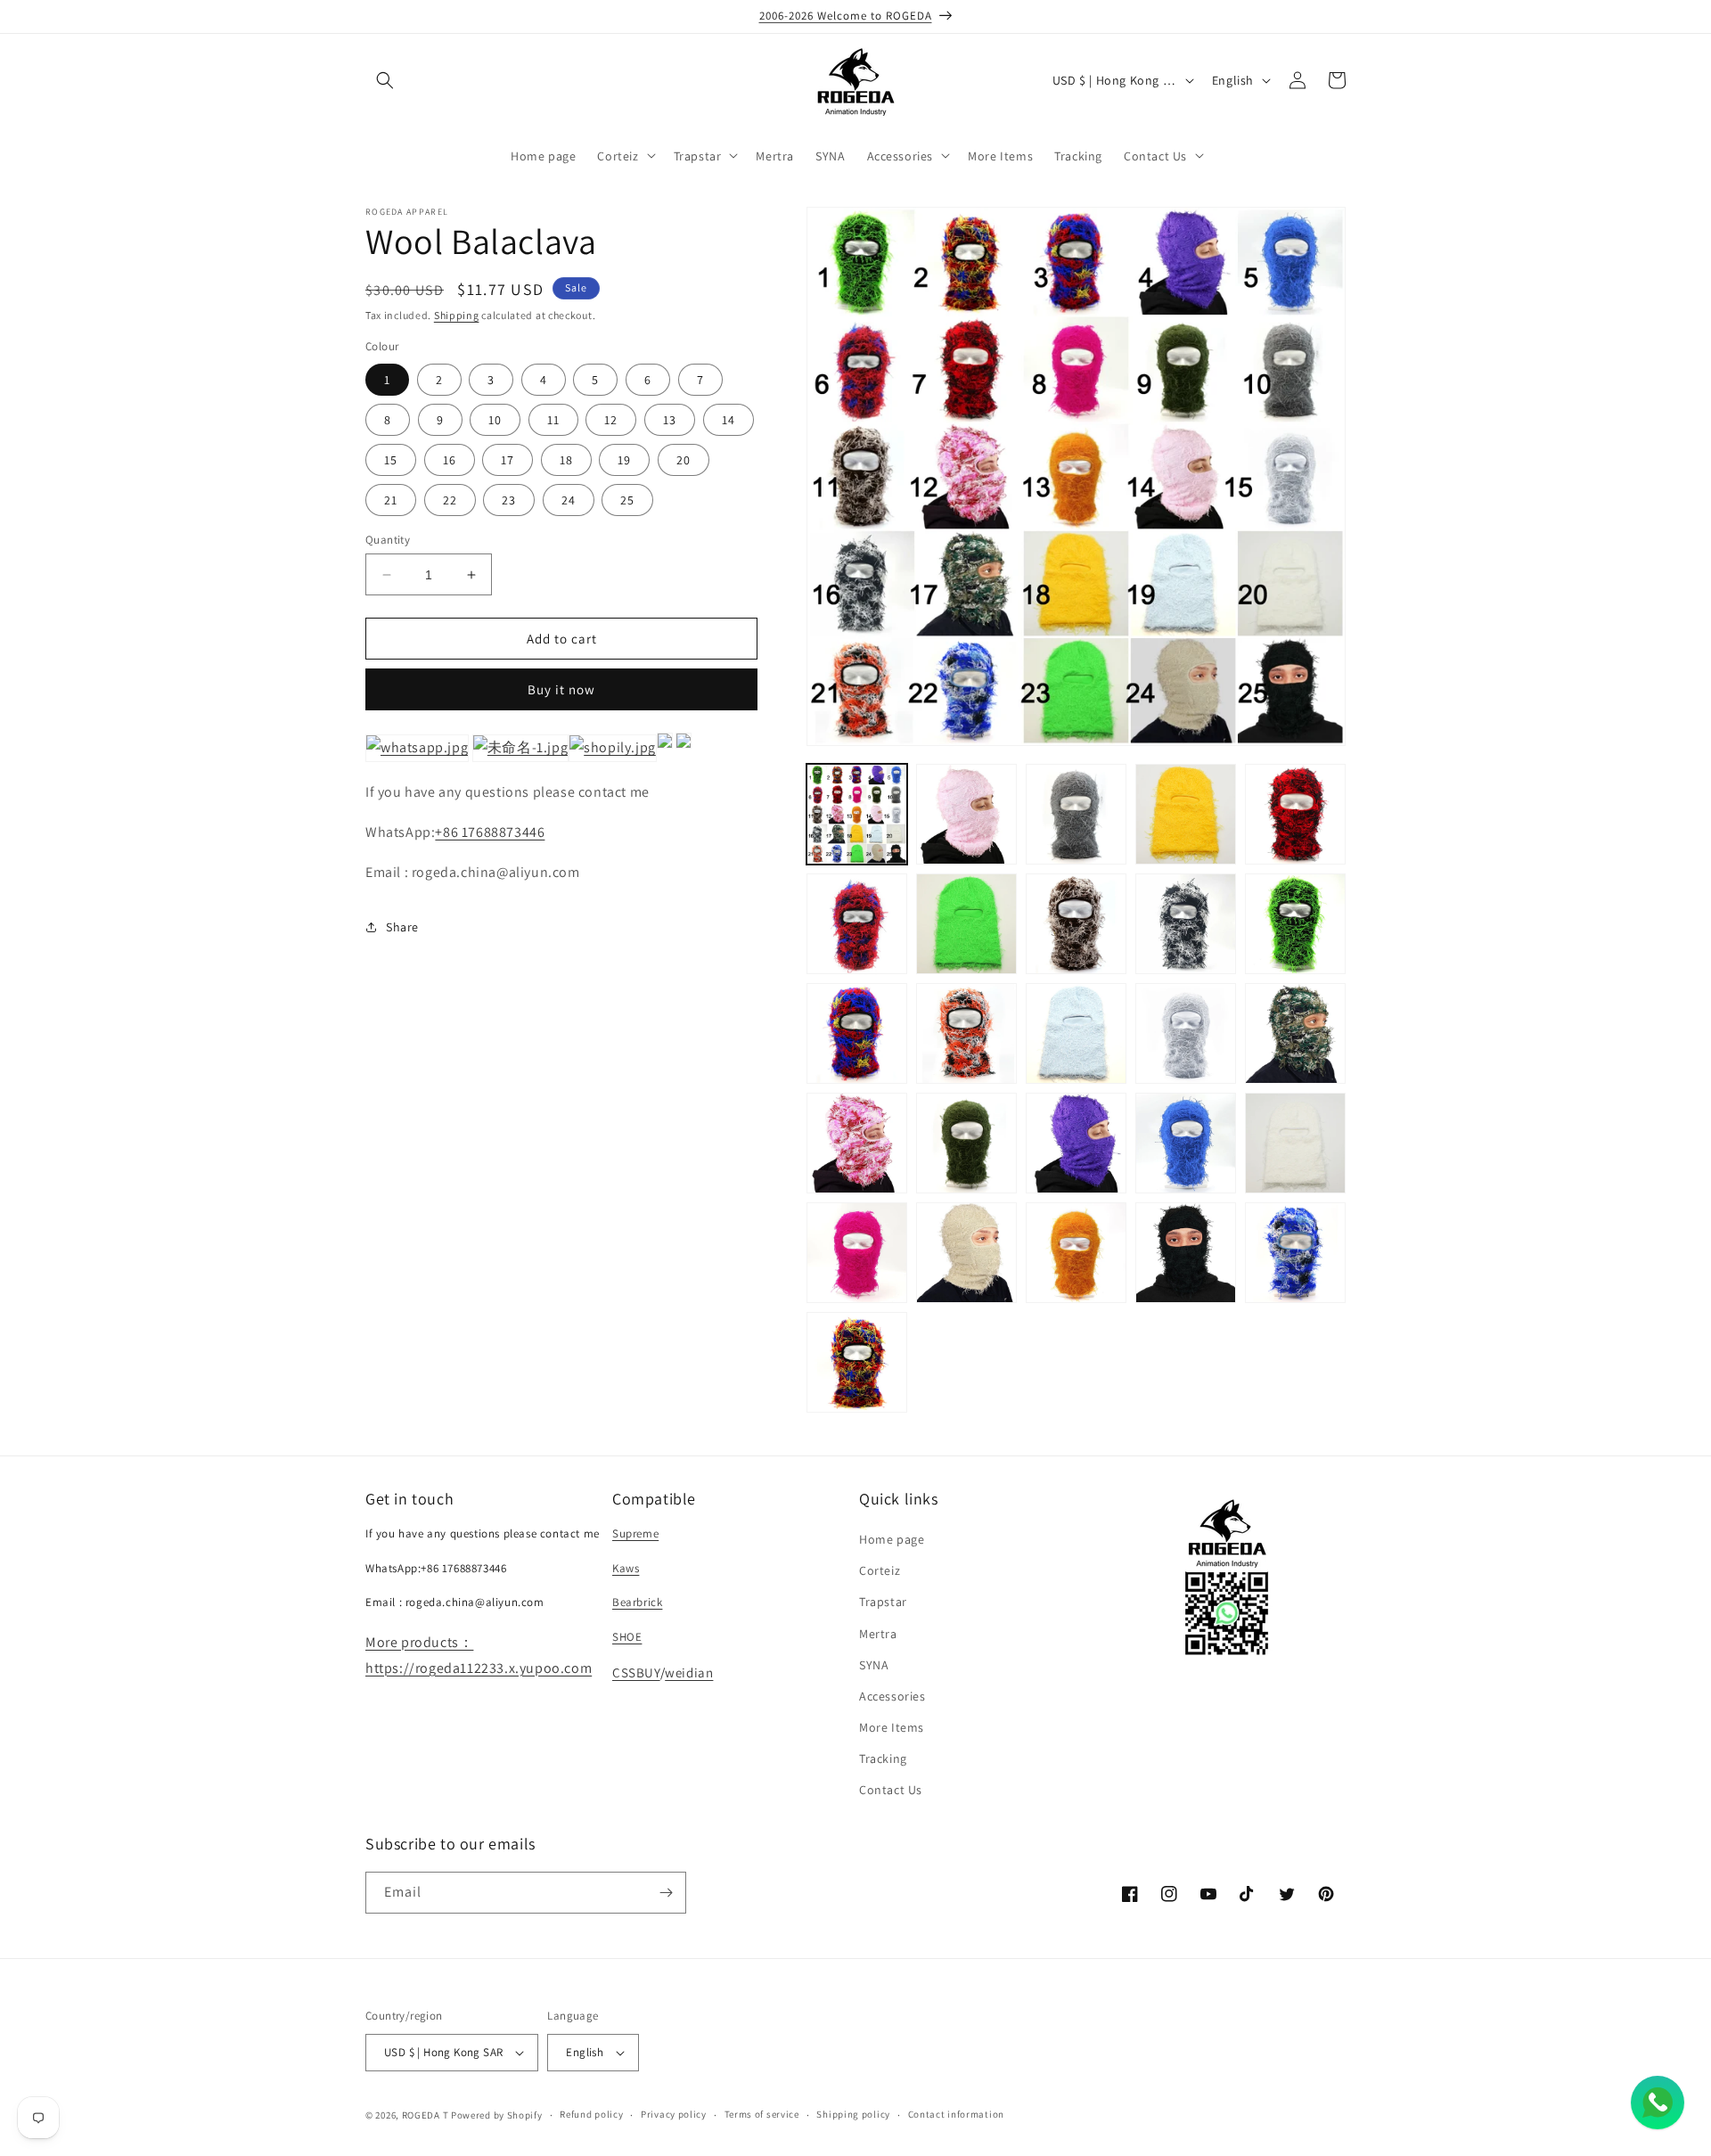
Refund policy (591, 2114)
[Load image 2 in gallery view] (966, 814)
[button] (385, 80)
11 (553, 420)
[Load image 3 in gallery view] (1076, 814)
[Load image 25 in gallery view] (1295, 1253)
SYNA (874, 1665)
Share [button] (402, 927)
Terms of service (762, 2114)
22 (450, 500)
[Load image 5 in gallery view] (1295, 814)
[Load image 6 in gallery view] (857, 924)
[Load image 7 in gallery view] (966, 924)
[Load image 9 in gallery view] (1186, 924)
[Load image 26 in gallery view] (857, 1362)
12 (611, 420)
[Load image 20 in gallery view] (1295, 1143)
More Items (892, 1727)
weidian (689, 1672)
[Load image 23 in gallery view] (1076, 1253)
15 (391, 460)
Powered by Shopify (497, 2115)
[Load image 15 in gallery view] (1295, 1033)
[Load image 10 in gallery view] (1295, 924)
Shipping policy (853, 2114)
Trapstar (883, 1602)
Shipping (457, 315)
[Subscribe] (666, 1893)
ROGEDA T (426, 2115)
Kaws (626, 1568)
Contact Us (891, 1791)
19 (624, 460)
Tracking (883, 1758)
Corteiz (880, 1570)
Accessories (892, 1696)
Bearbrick (637, 1602)
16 (450, 460)
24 (569, 500)
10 (495, 420)
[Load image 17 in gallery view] (966, 1143)
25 (627, 500)
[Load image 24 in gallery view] (1186, 1253)
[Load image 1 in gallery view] (857, 814)
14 (729, 420)
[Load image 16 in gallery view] (857, 1143)
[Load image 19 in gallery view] (1186, 1143)
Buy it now (561, 689)
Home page (892, 1539)
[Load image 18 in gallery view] (1076, 1143)
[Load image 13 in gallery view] (1076, 1033)
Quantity (388, 540)
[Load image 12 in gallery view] (966, 1033)
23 (509, 500)
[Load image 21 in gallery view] (857, 1253)
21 (391, 500)
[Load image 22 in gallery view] (966, 1253)
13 (670, 420)
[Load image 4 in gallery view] (1186, 814)
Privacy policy (674, 2114)
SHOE (627, 1637)
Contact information (956, 2114)
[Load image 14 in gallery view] (1186, 1033)
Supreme (635, 1533)
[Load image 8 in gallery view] (1076, 924)
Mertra (878, 1634)
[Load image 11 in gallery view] (857, 1033)
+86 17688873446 (490, 832)
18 (566, 460)
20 (684, 460)
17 (508, 460)
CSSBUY (636, 1672)
